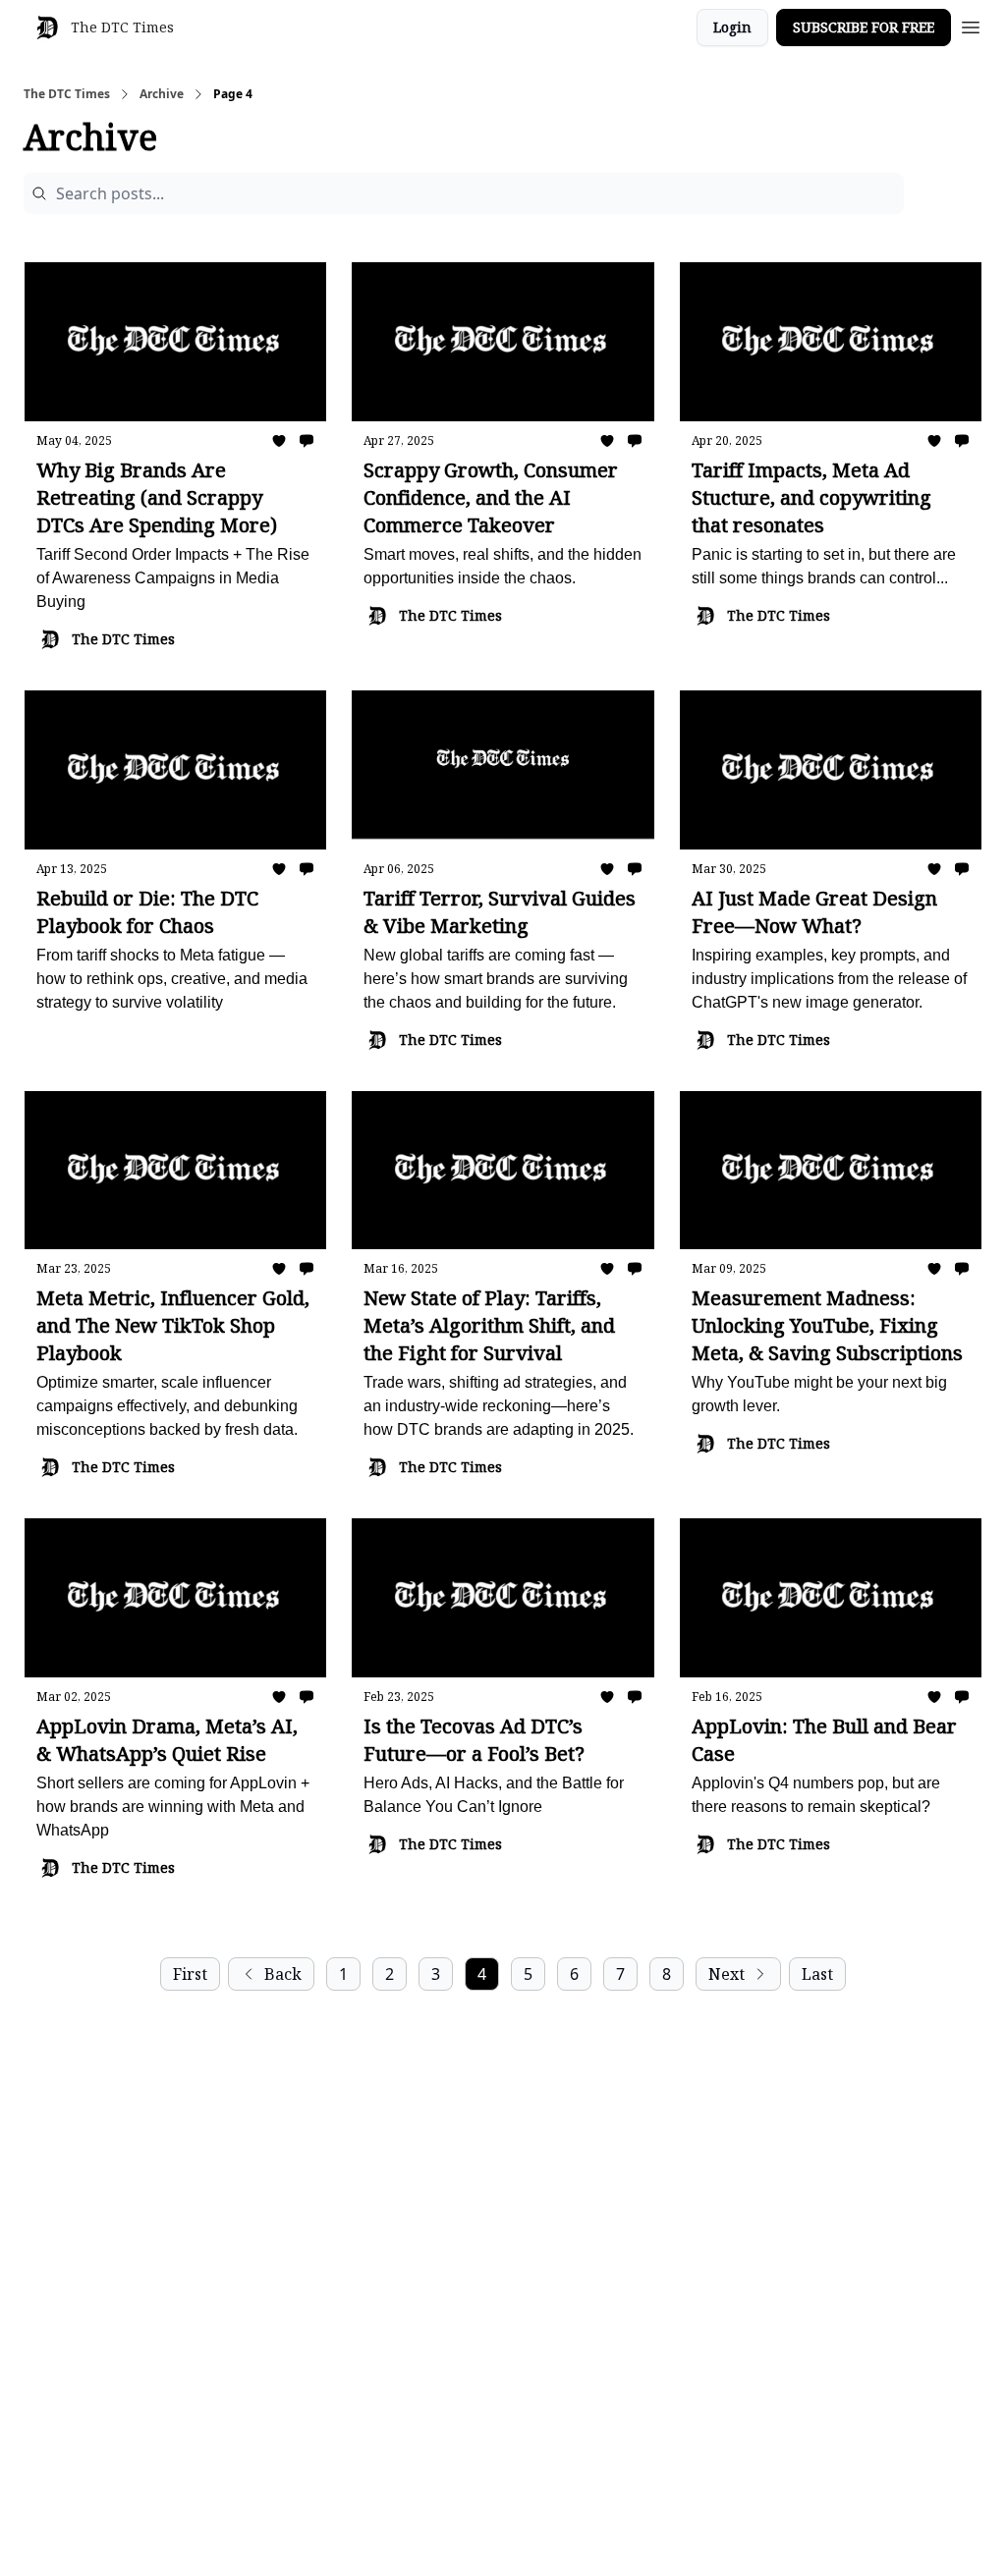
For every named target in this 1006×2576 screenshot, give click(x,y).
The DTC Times (67, 94)
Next (727, 1974)
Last (817, 1974)
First (190, 1974)
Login (732, 27)
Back (283, 1974)
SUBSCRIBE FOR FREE (864, 27)
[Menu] (971, 25)
